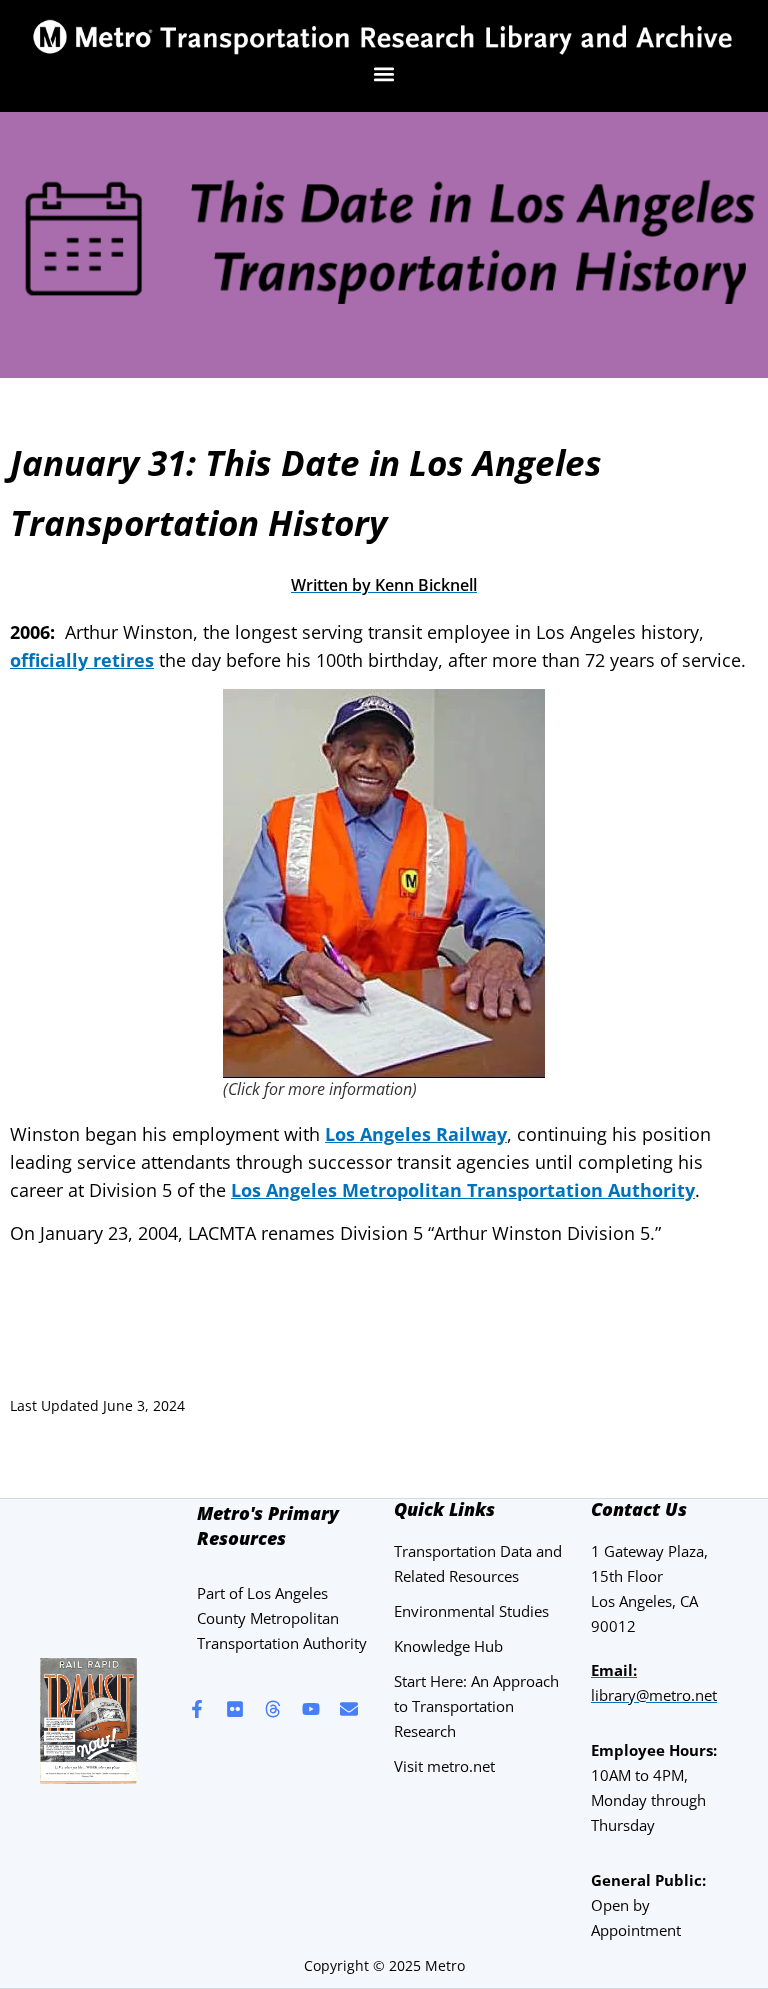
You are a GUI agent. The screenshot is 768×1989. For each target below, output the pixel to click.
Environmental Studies (471, 1611)
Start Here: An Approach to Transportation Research (476, 1706)
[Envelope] (349, 1709)
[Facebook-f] (197, 1709)
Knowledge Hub (448, 1646)
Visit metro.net (444, 1766)
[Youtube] (311, 1709)
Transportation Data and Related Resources (478, 1563)
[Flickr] (235, 1709)
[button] (384, 73)
